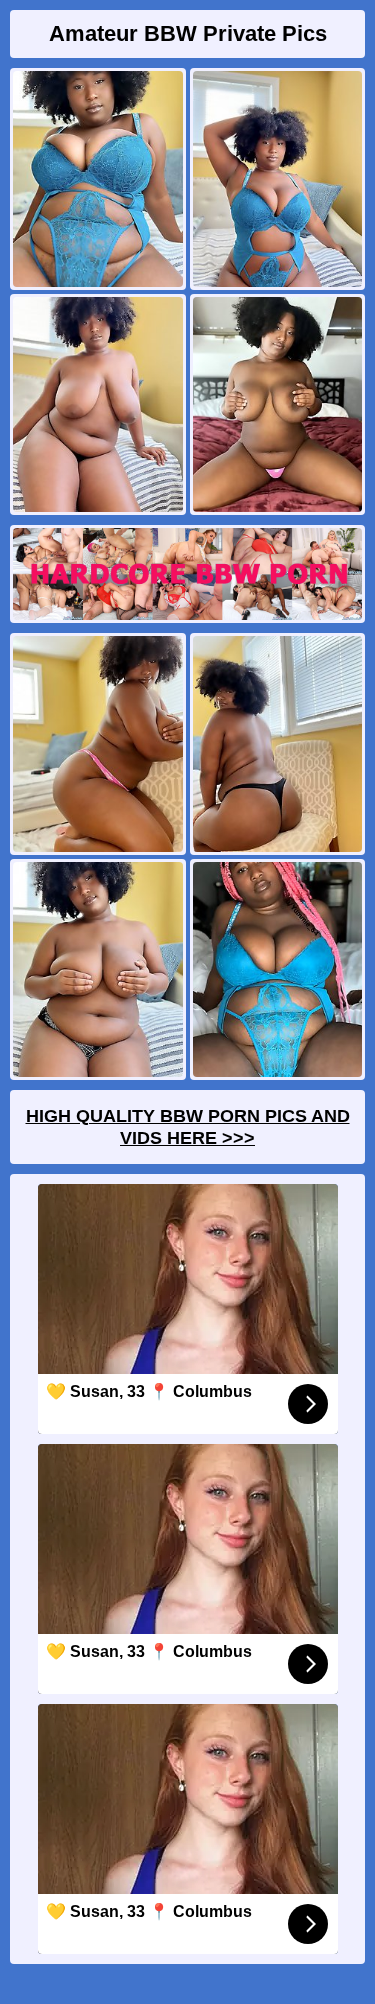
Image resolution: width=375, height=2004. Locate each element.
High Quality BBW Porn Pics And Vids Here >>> (188, 1127)
